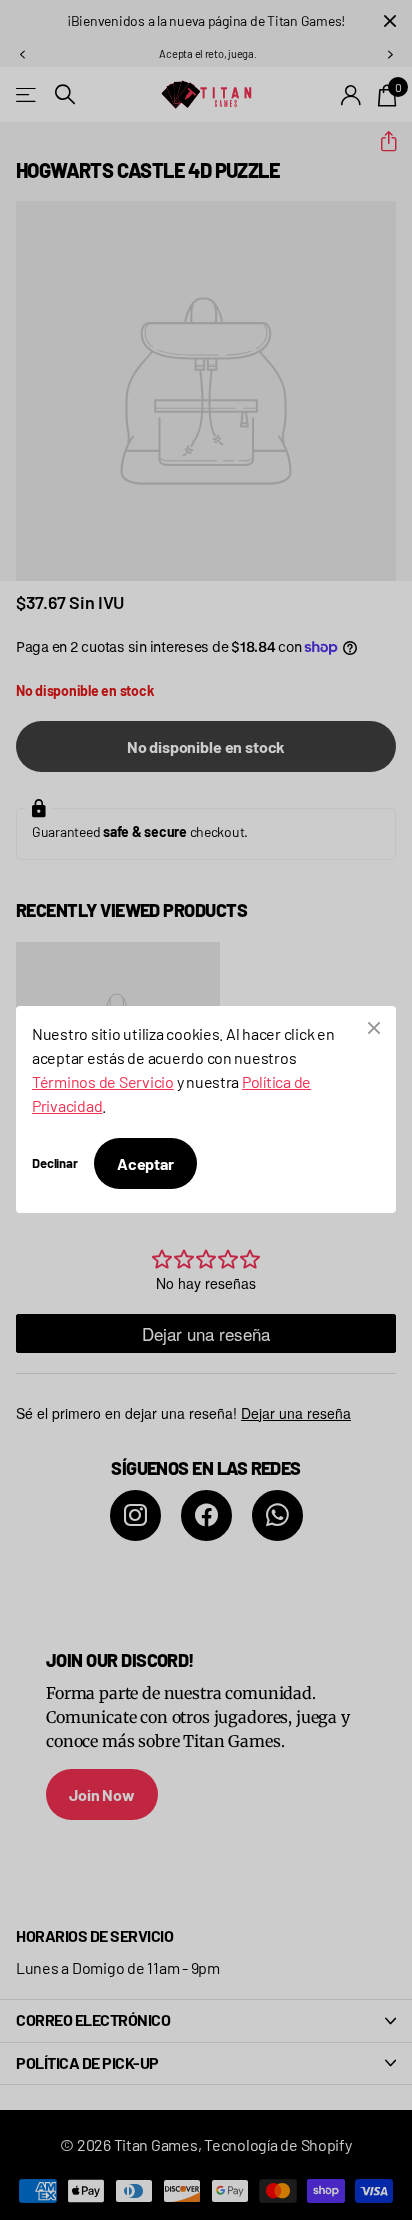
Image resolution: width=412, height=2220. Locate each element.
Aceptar (145, 1163)
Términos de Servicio (103, 1081)
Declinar (55, 1163)
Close (374, 1028)
